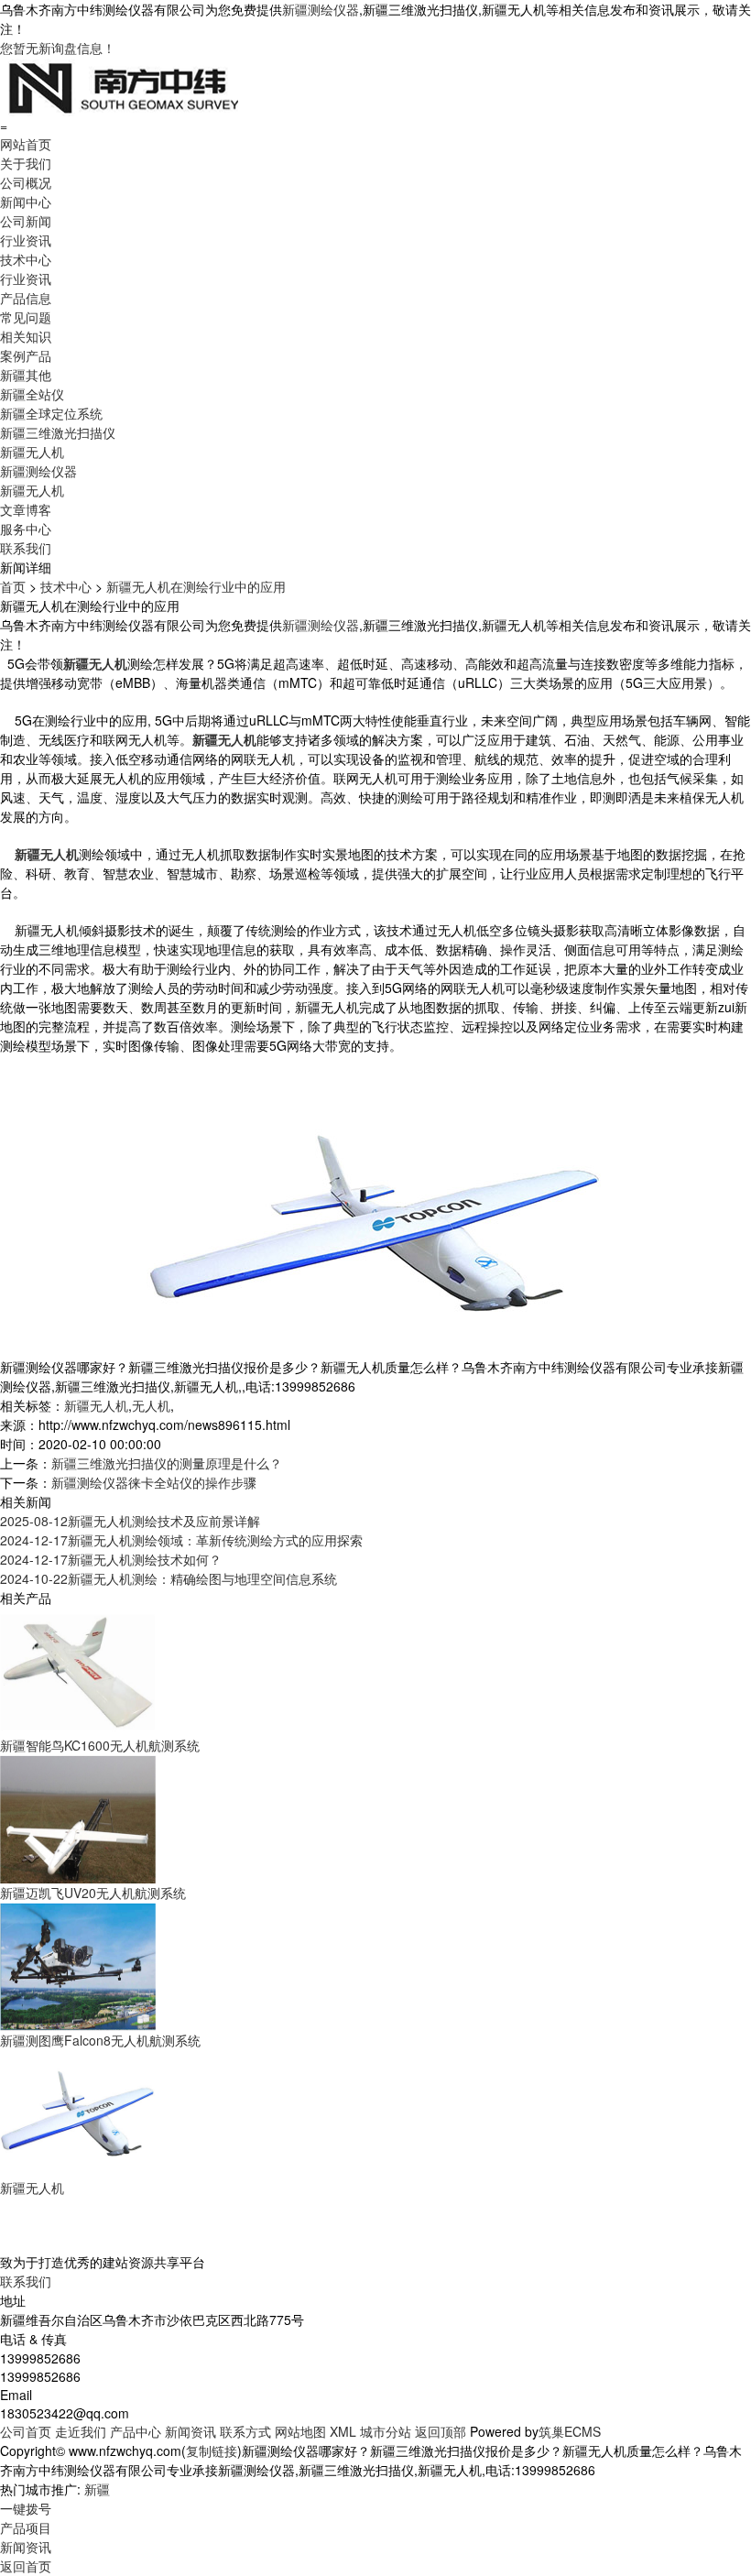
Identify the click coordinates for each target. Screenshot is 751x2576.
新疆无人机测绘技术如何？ (111, 1559)
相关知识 (26, 336)
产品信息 (26, 298)
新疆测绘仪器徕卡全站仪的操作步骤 (154, 1482)
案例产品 (26, 355)
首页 (13, 586)
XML (343, 2431)
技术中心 (26, 259)
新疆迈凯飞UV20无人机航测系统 (93, 1893)
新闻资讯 (190, 2431)
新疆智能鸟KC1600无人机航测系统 (100, 1745)
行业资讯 (26, 240)
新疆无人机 (32, 452)
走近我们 (81, 2431)
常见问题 (26, 317)
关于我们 (26, 163)
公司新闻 (26, 221)
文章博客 (26, 509)
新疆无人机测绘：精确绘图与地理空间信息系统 (169, 1578)
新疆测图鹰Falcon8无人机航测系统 (100, 2040)
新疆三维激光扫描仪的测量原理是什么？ (167, 1463)
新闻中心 (26, 202)
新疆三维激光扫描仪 (58, 432)
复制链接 (212, 2450)
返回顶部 (441, 2431)
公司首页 (26, 2431)
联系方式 (245, 2431)
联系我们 (26, 548)
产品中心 (136, 2431)
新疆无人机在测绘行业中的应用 (196, 586)
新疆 (97, 2489)
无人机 (151, 1405)
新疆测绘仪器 (321, 9)
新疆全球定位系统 (51, 413)
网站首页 (26, 144)
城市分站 (386, 2431)
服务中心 (26, 529)
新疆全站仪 (32, 394)
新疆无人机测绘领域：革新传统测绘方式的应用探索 (181, 1540)
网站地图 (300, 2431)
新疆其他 (26, 375)
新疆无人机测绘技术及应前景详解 (130, 1521)
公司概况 (26, 182)
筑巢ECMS (570, 2431)
